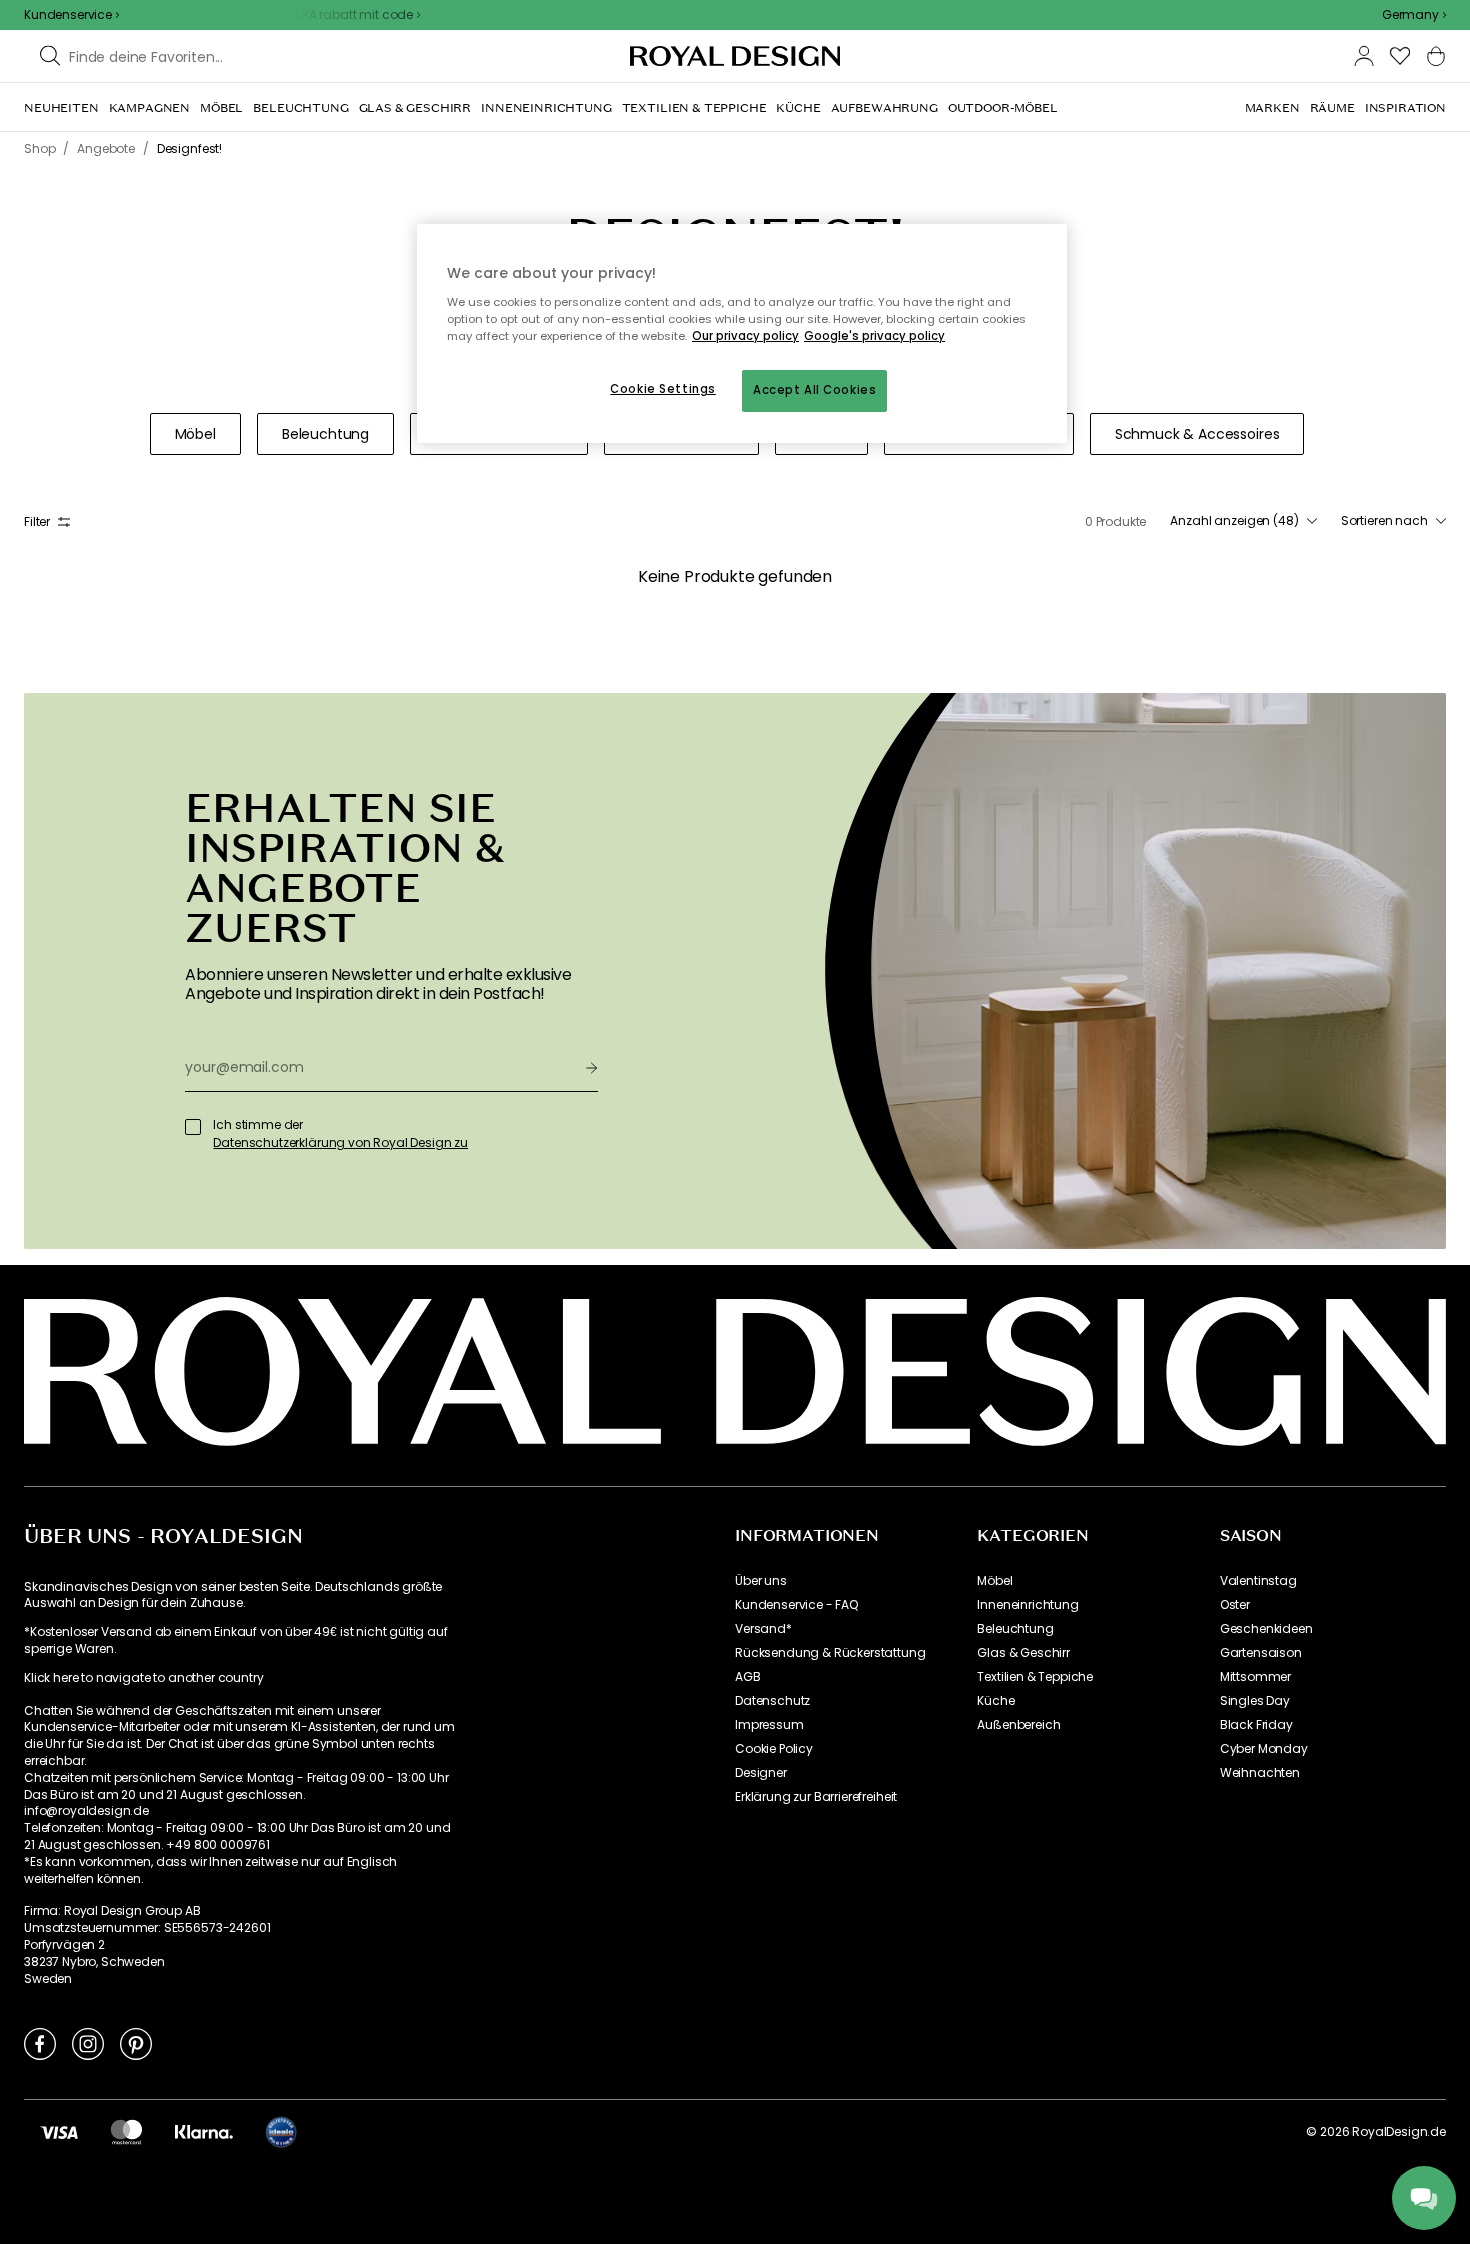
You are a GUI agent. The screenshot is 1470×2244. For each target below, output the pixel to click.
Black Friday (1256, 1725)
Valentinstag (1258, 1581)
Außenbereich (1018, 1725)
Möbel (994, 1581)
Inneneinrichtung (1027, 1605)
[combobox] (1414, 15)
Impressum (769, 1725)
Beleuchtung (1015, 1629)
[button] (1414, 15)
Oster (1235, 1605)
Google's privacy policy (874, 336)
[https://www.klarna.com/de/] (204, 2132)
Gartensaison (1261, 1653)
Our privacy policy (745, 336)
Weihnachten (1260, 1773)
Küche (995, 1701)
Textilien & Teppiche (1035, 1677)
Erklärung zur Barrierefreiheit (816, 1797)
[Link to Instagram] (88, 2043)
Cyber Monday (1264, 1749)
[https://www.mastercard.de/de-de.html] (126, 2132)
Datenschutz (772, 1701)
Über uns (761, 1581)
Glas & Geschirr (1023, 1653)
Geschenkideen (1266, 1629)
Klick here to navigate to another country (143, 1678)
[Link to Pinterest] (136, 2043)
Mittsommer (1255, 1677)
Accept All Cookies (814, 390)
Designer (761, 1773)
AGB (748, 1677)
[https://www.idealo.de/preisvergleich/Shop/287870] (281, 2132)
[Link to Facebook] (40, 2043)
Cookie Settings (663, 389)
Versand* (763, 1629)
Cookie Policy (774, 1749)
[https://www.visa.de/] (59, 2132)
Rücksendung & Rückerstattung (830, 1653)
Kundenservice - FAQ (796, 1605)
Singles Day (1255, 1701)
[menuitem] (61, 108)
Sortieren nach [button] (1384, 521)
